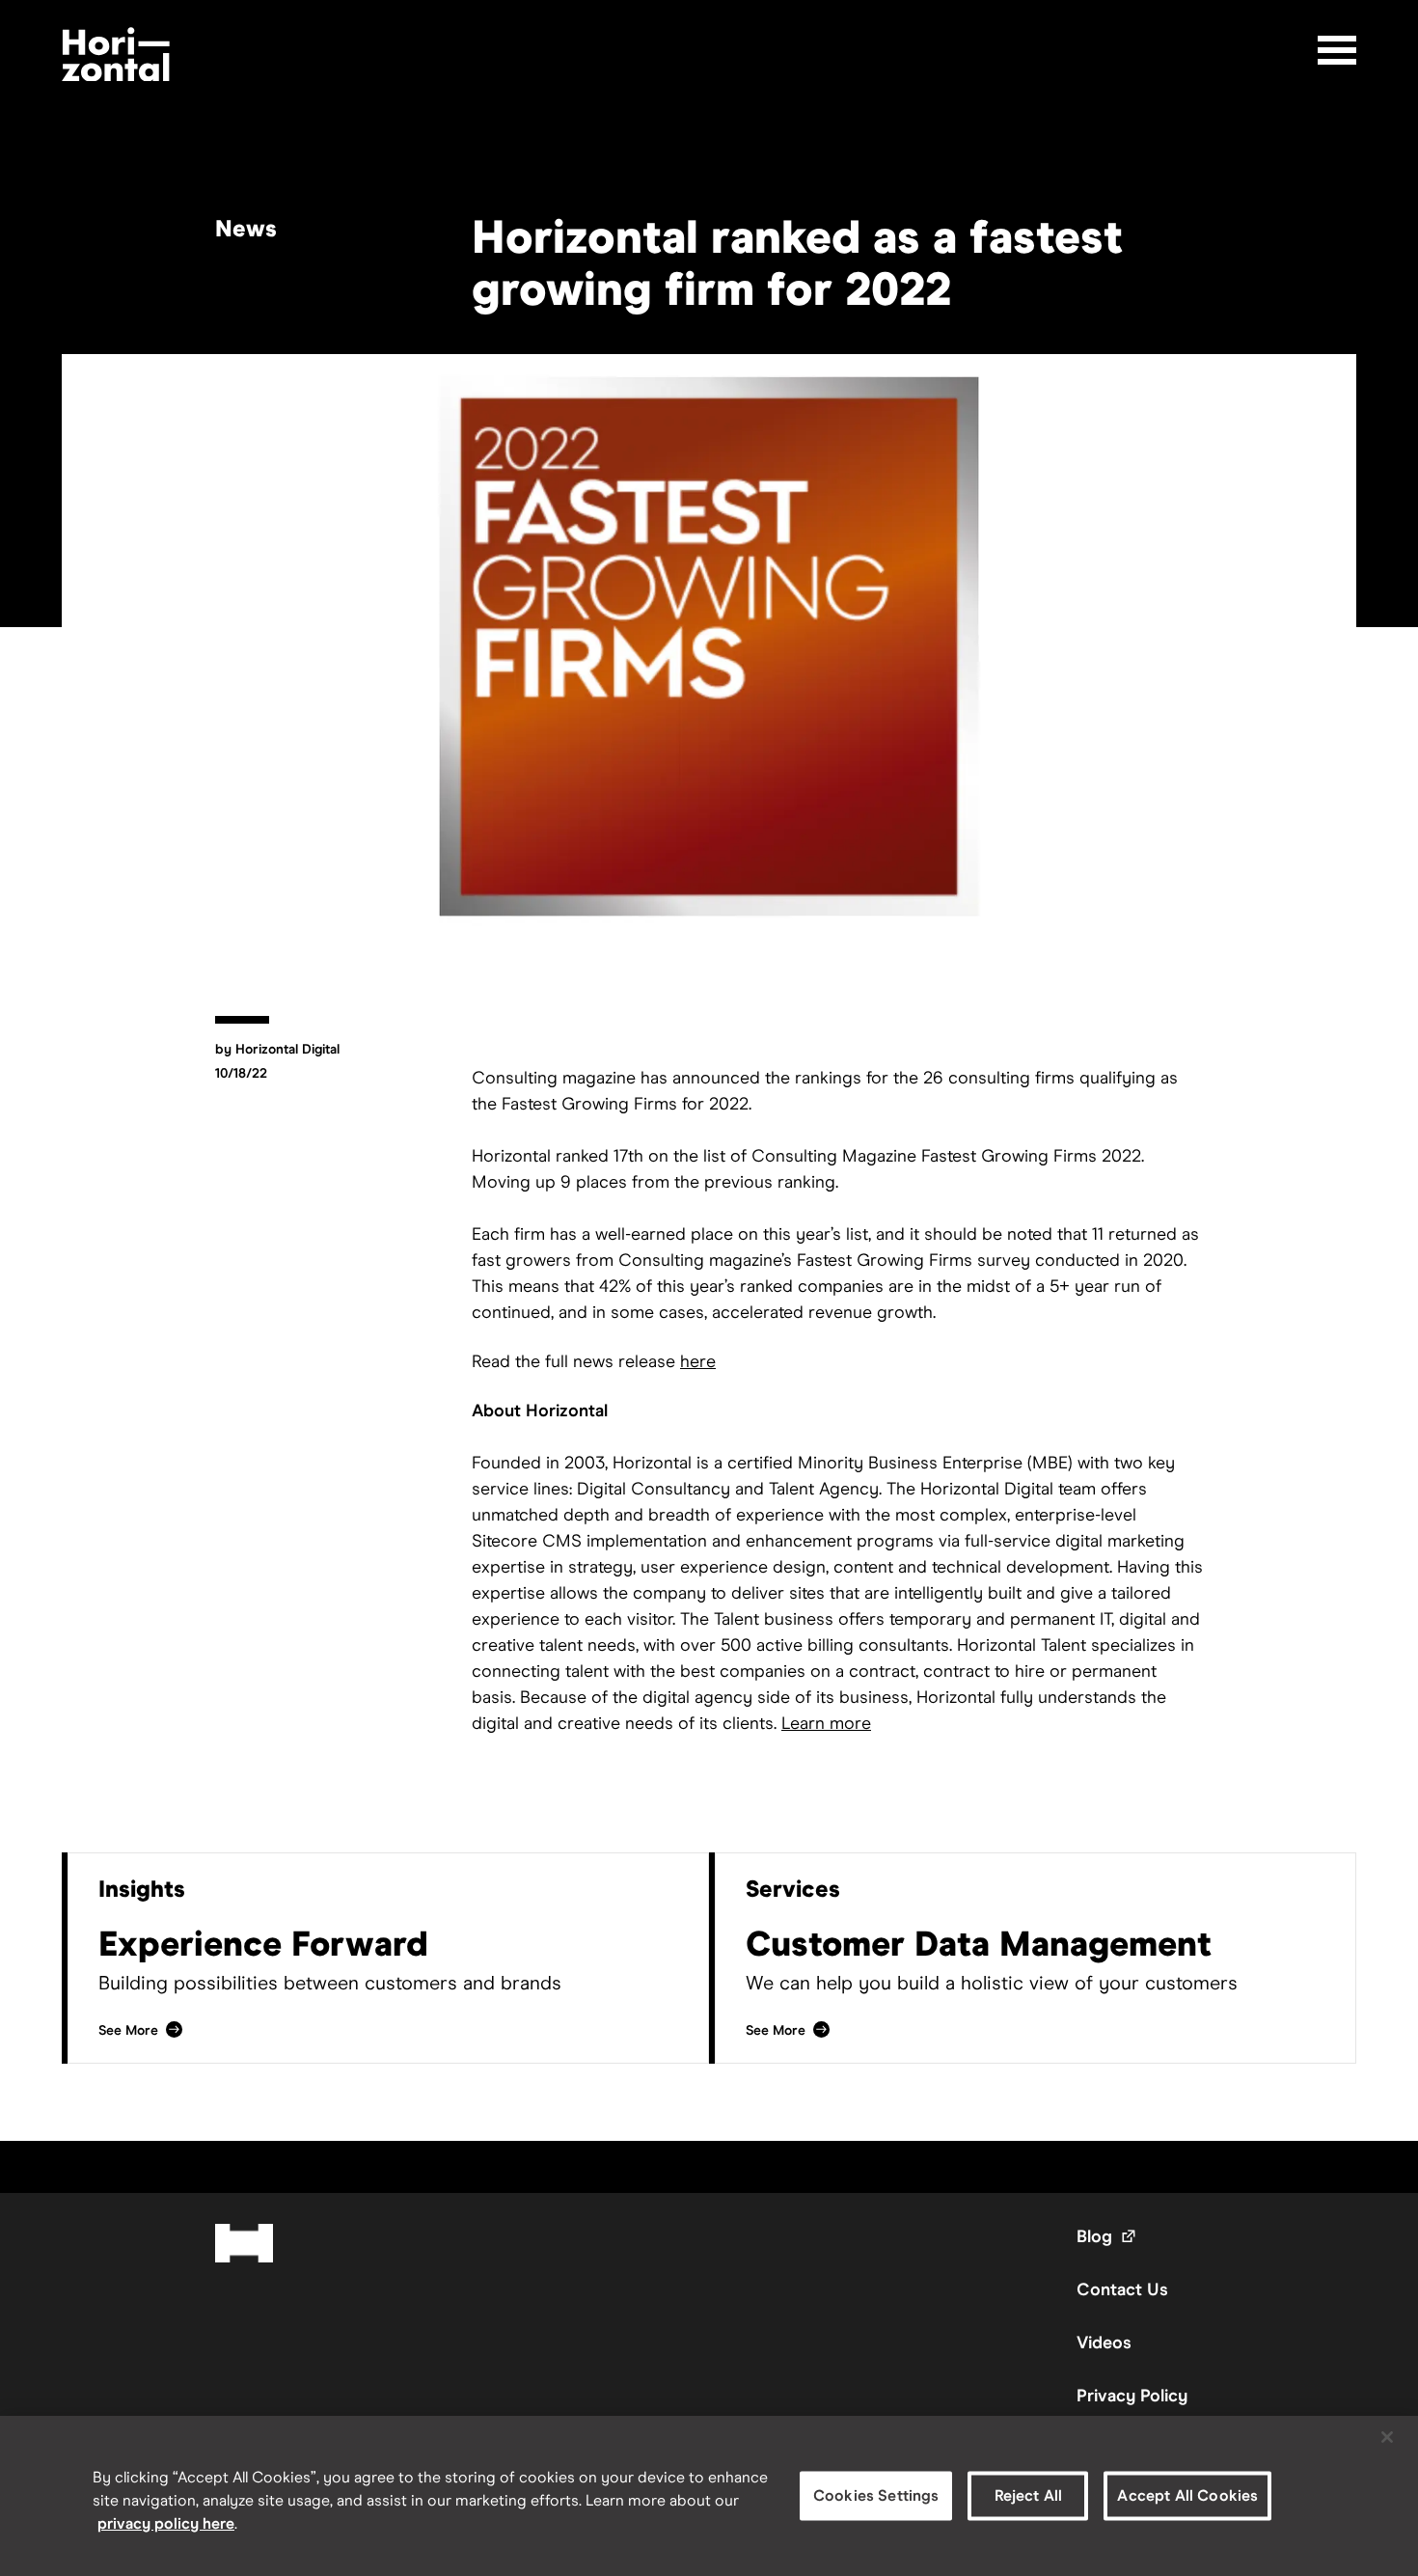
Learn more (826, 1723)
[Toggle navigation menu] (1337, 50)
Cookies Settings (876, 2495)
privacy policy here (166, 2523)
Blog (1107, 2236)
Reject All (1029, 2495)
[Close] (1387, 2437)
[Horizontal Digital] (116, 55)
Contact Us (1122, 2289)
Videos (1104, 2343)
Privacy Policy (1132, 2396)
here (698, 1361)
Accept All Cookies (1187, 2495)
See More (141, 2030)
